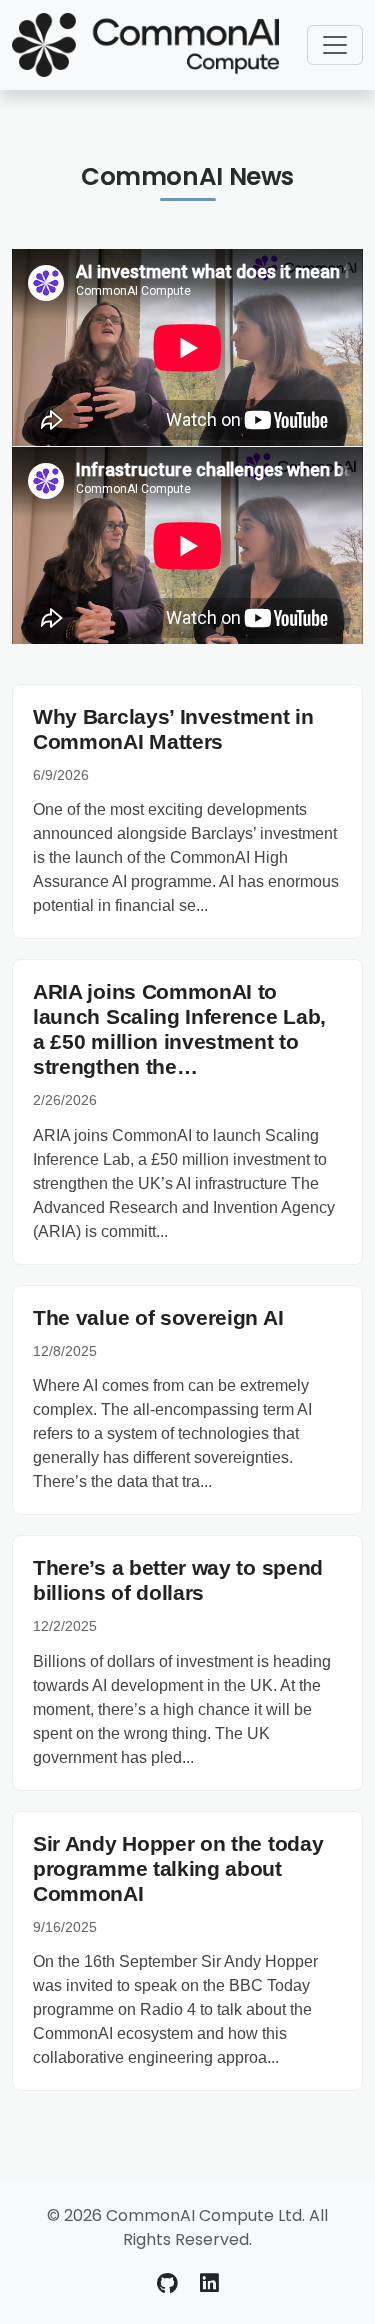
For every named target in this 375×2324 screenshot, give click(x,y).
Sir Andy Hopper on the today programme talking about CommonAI (178, 1868)
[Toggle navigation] (335, 45)
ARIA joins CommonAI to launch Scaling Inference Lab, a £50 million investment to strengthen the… (179, 1029)
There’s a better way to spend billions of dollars (178, 1580)
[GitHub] (170, 2283)
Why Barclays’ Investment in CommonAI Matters (173, 729)
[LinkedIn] (209, 2283)
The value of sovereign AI (158, 1317)
